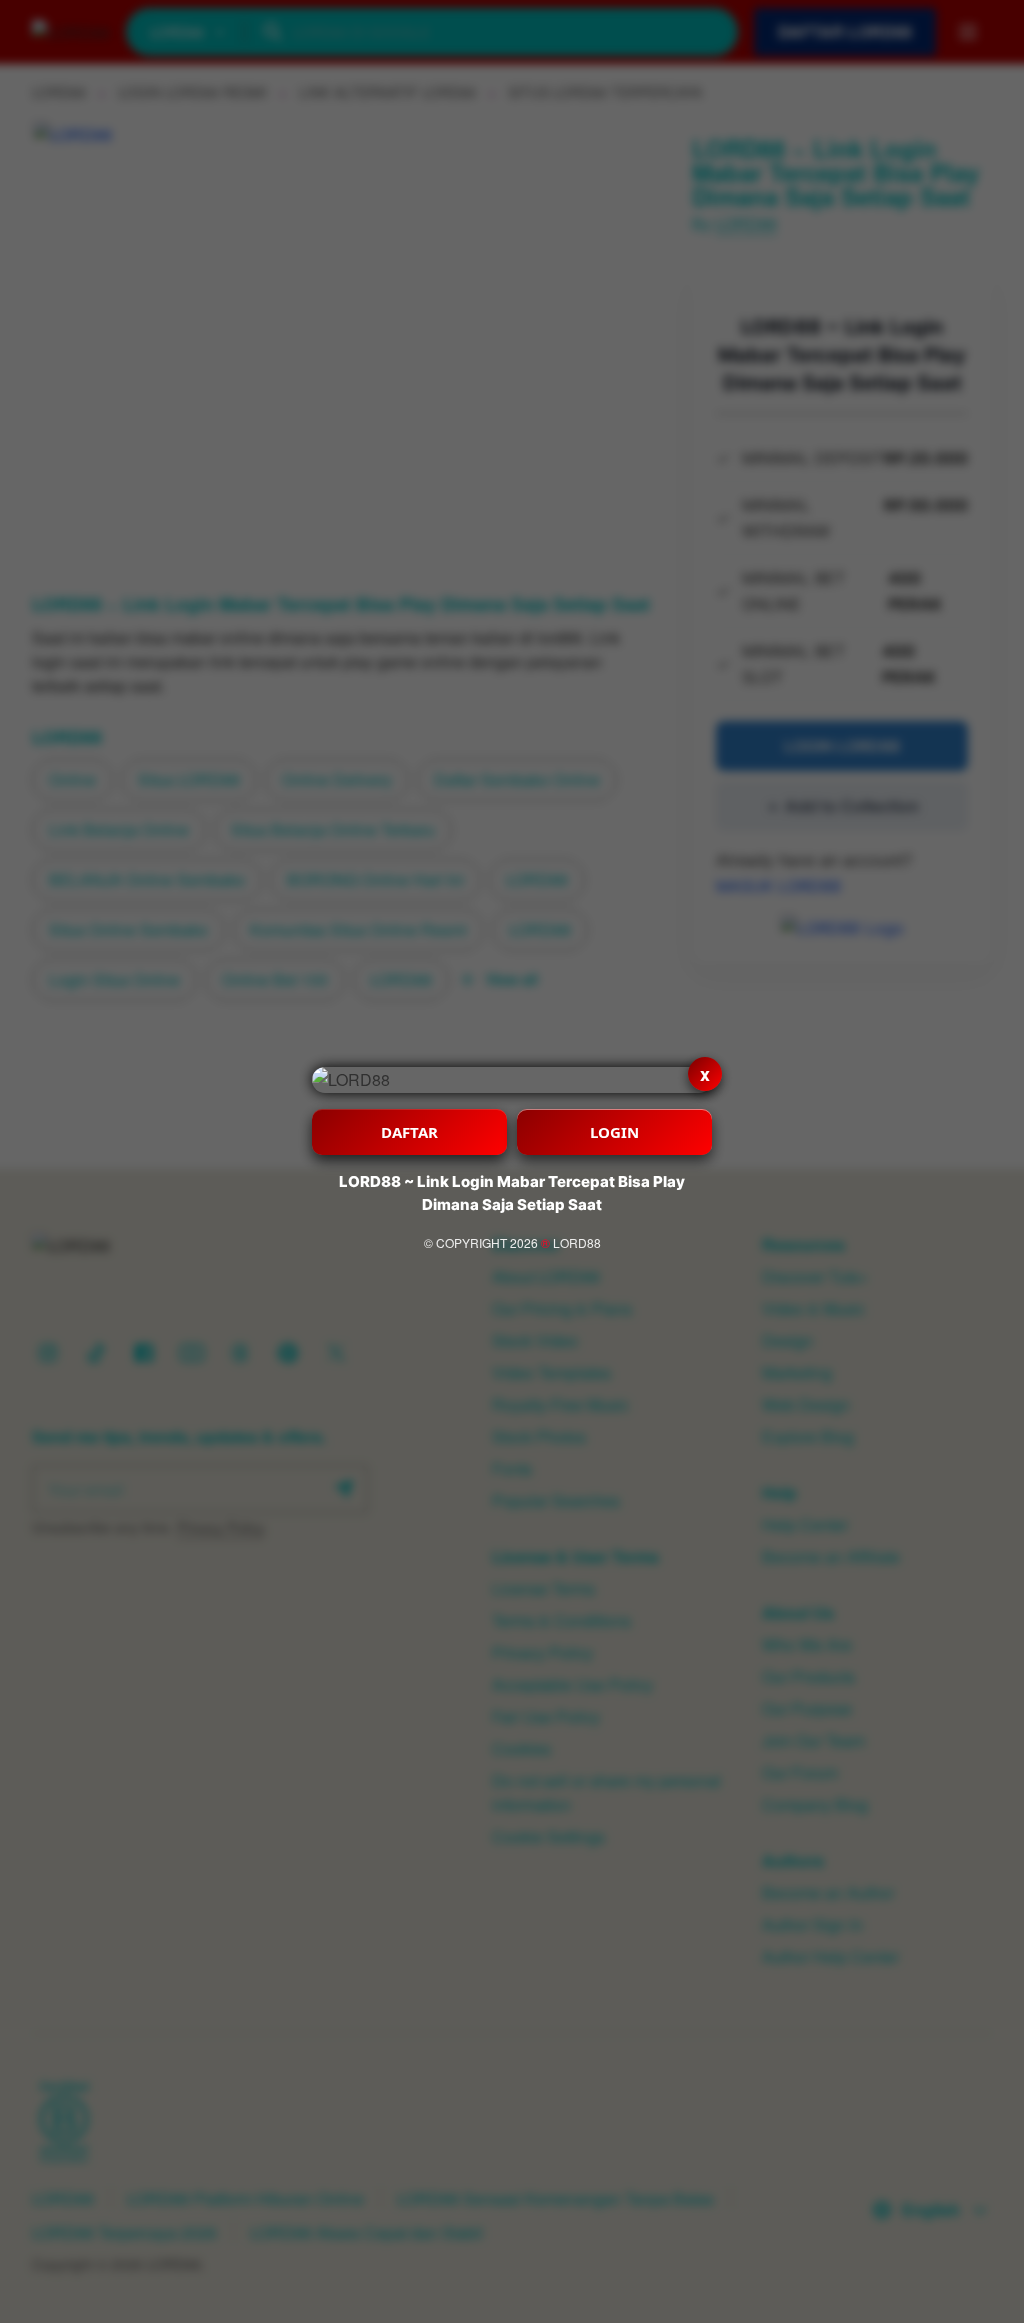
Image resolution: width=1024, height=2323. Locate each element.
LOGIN (614, 1132)
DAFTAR (409, 1132)
